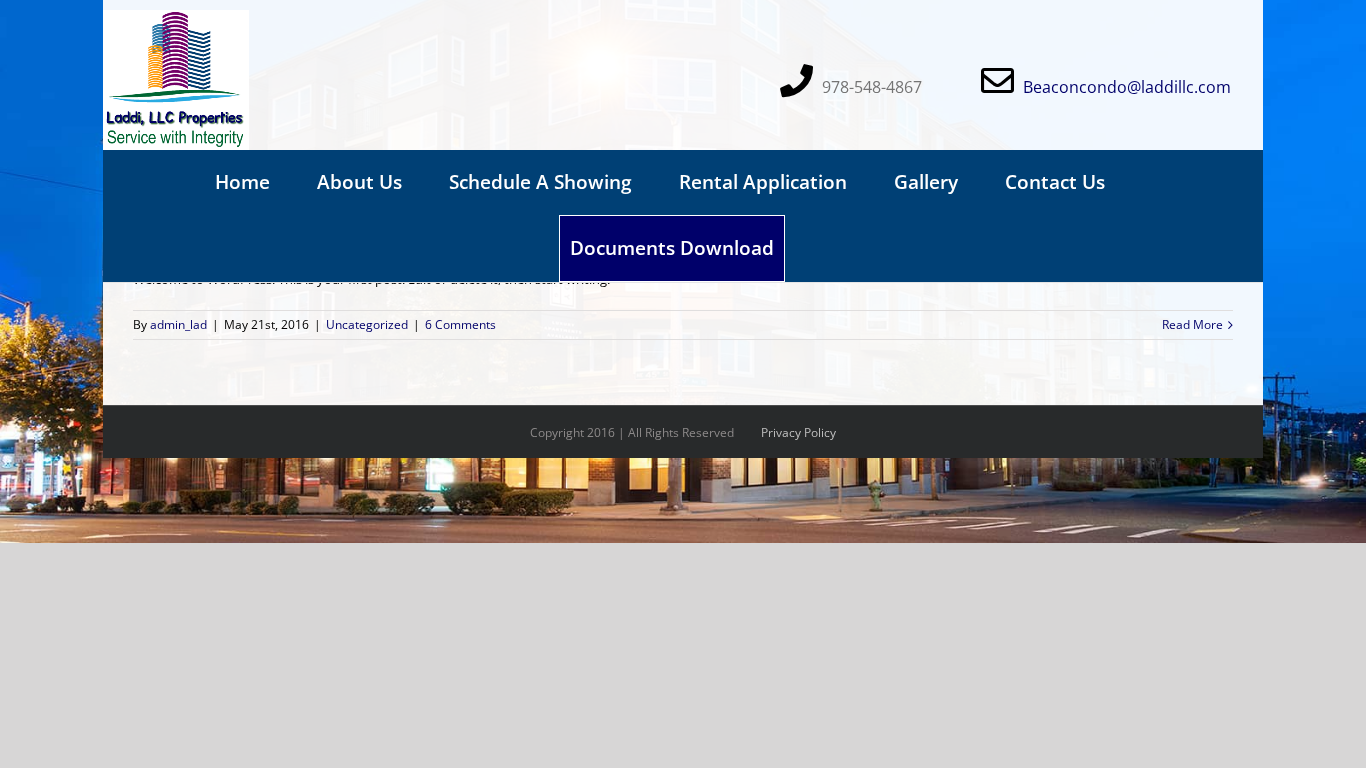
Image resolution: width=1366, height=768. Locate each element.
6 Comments (460, 324)
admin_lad (178, 324)
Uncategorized (367, 324)
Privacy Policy (798, 432)
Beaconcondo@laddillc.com (1127, 87)
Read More (1192, 324)
